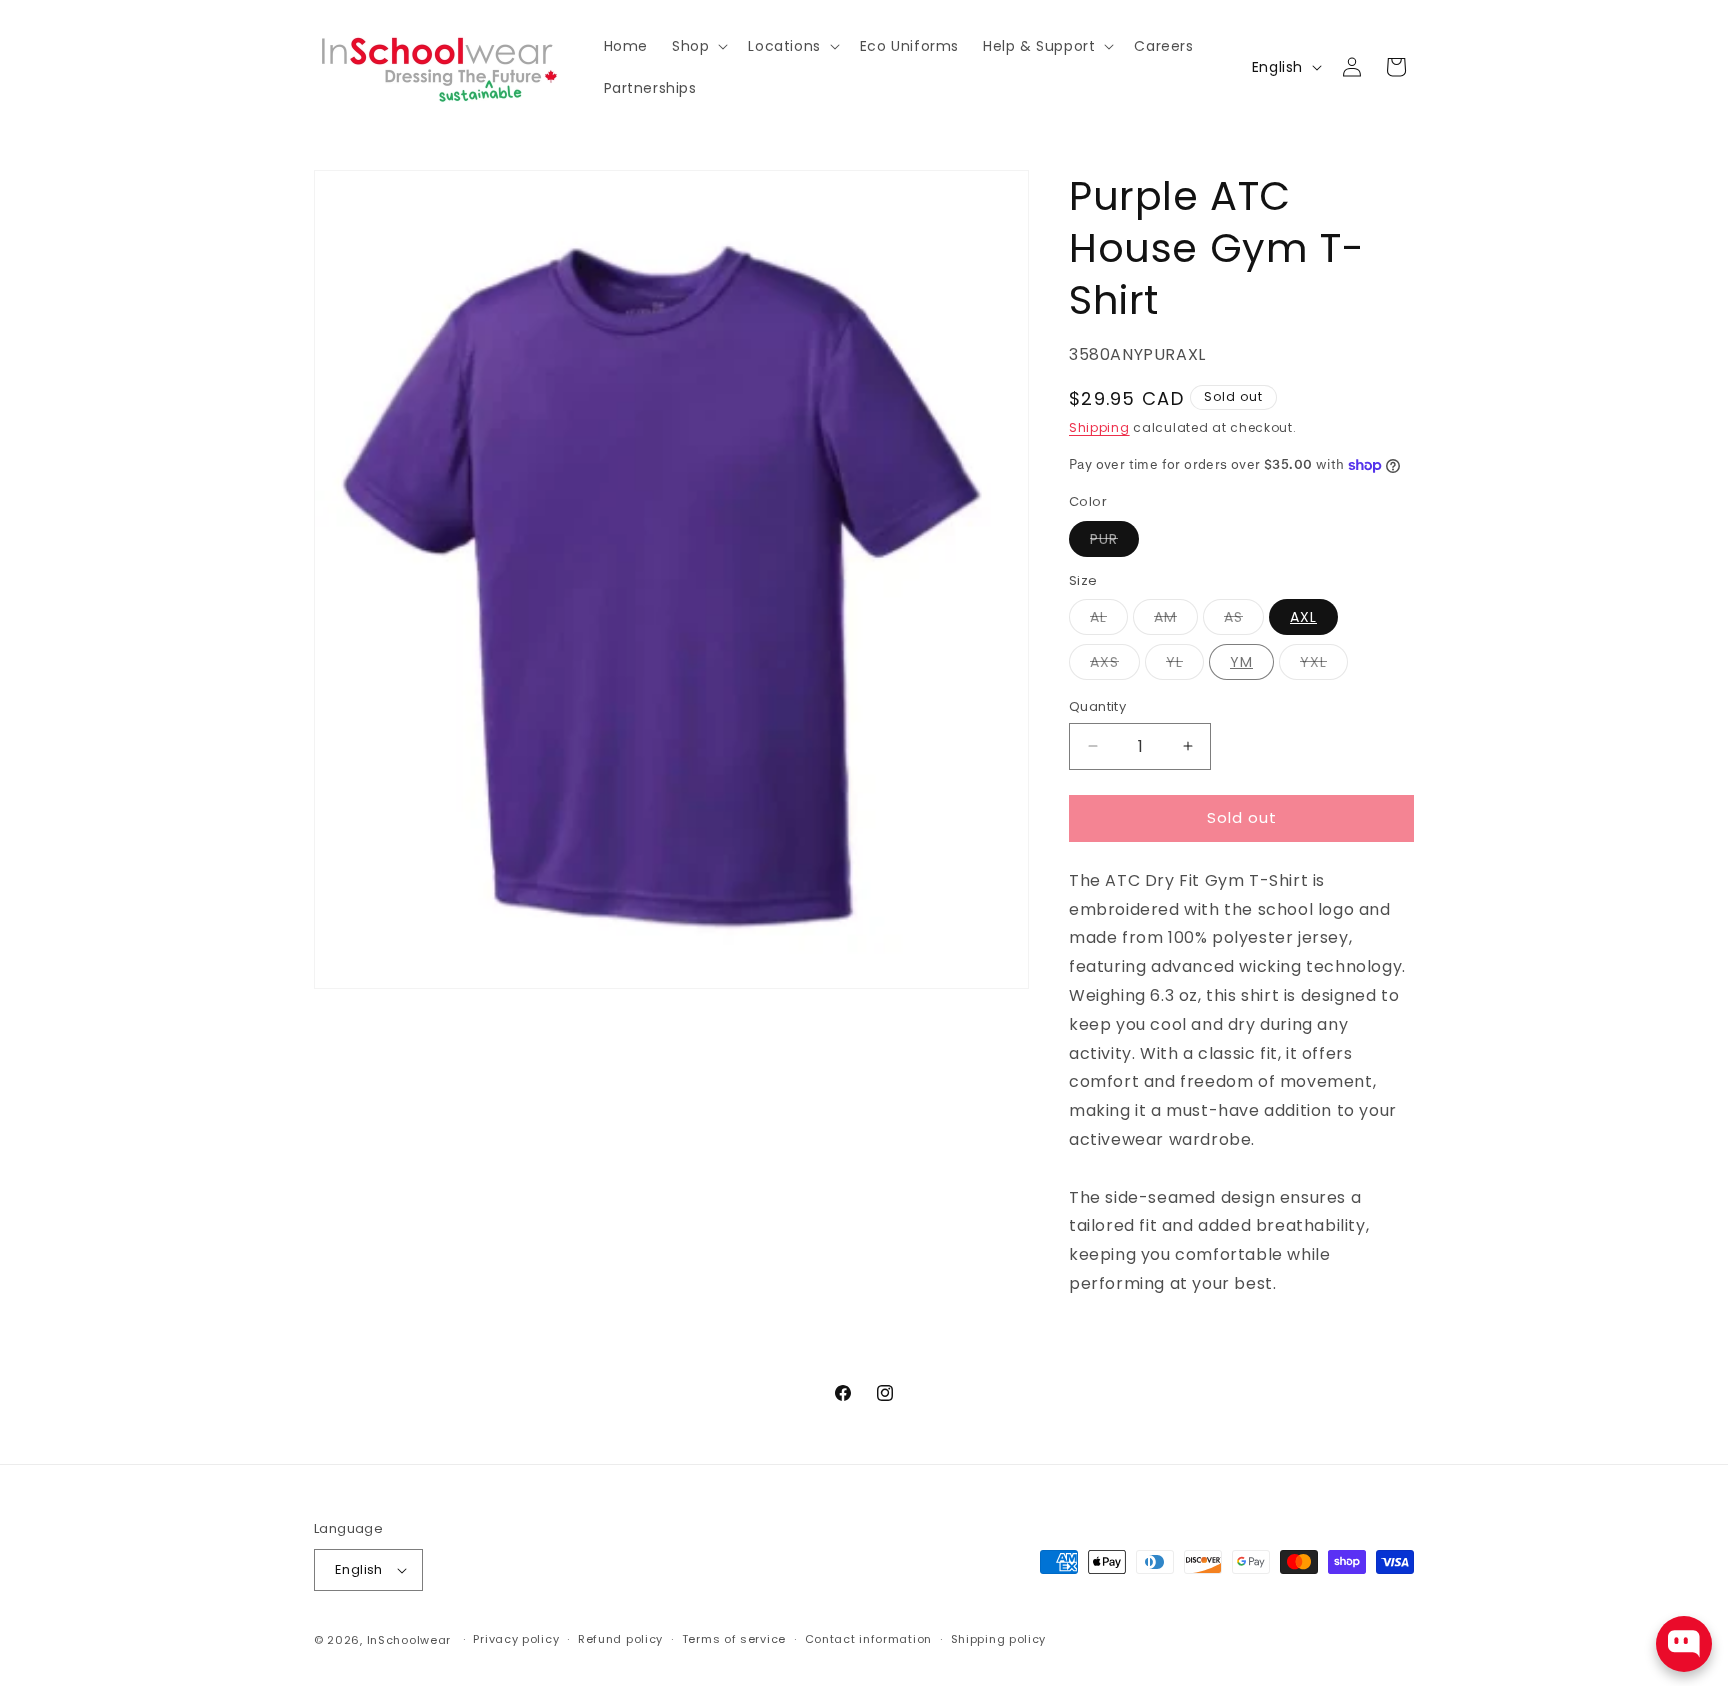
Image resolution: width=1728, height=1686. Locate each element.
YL (1174, 662)
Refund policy (620, 1639)
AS (1233, 617)
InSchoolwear (409, 1640)
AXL (1303, 617)
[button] (698, 46)
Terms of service (734, 1639)
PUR (1114, 542)
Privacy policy (516, 1639)
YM (1241, 662)
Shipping (1099, 427)
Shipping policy (999, 1639)
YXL (1313, 662)
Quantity (1097, 706)
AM (1165, 617)
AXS (1104, 662)
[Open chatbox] (1684, 1644)
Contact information (868, 1639)
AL (1098, 617)
